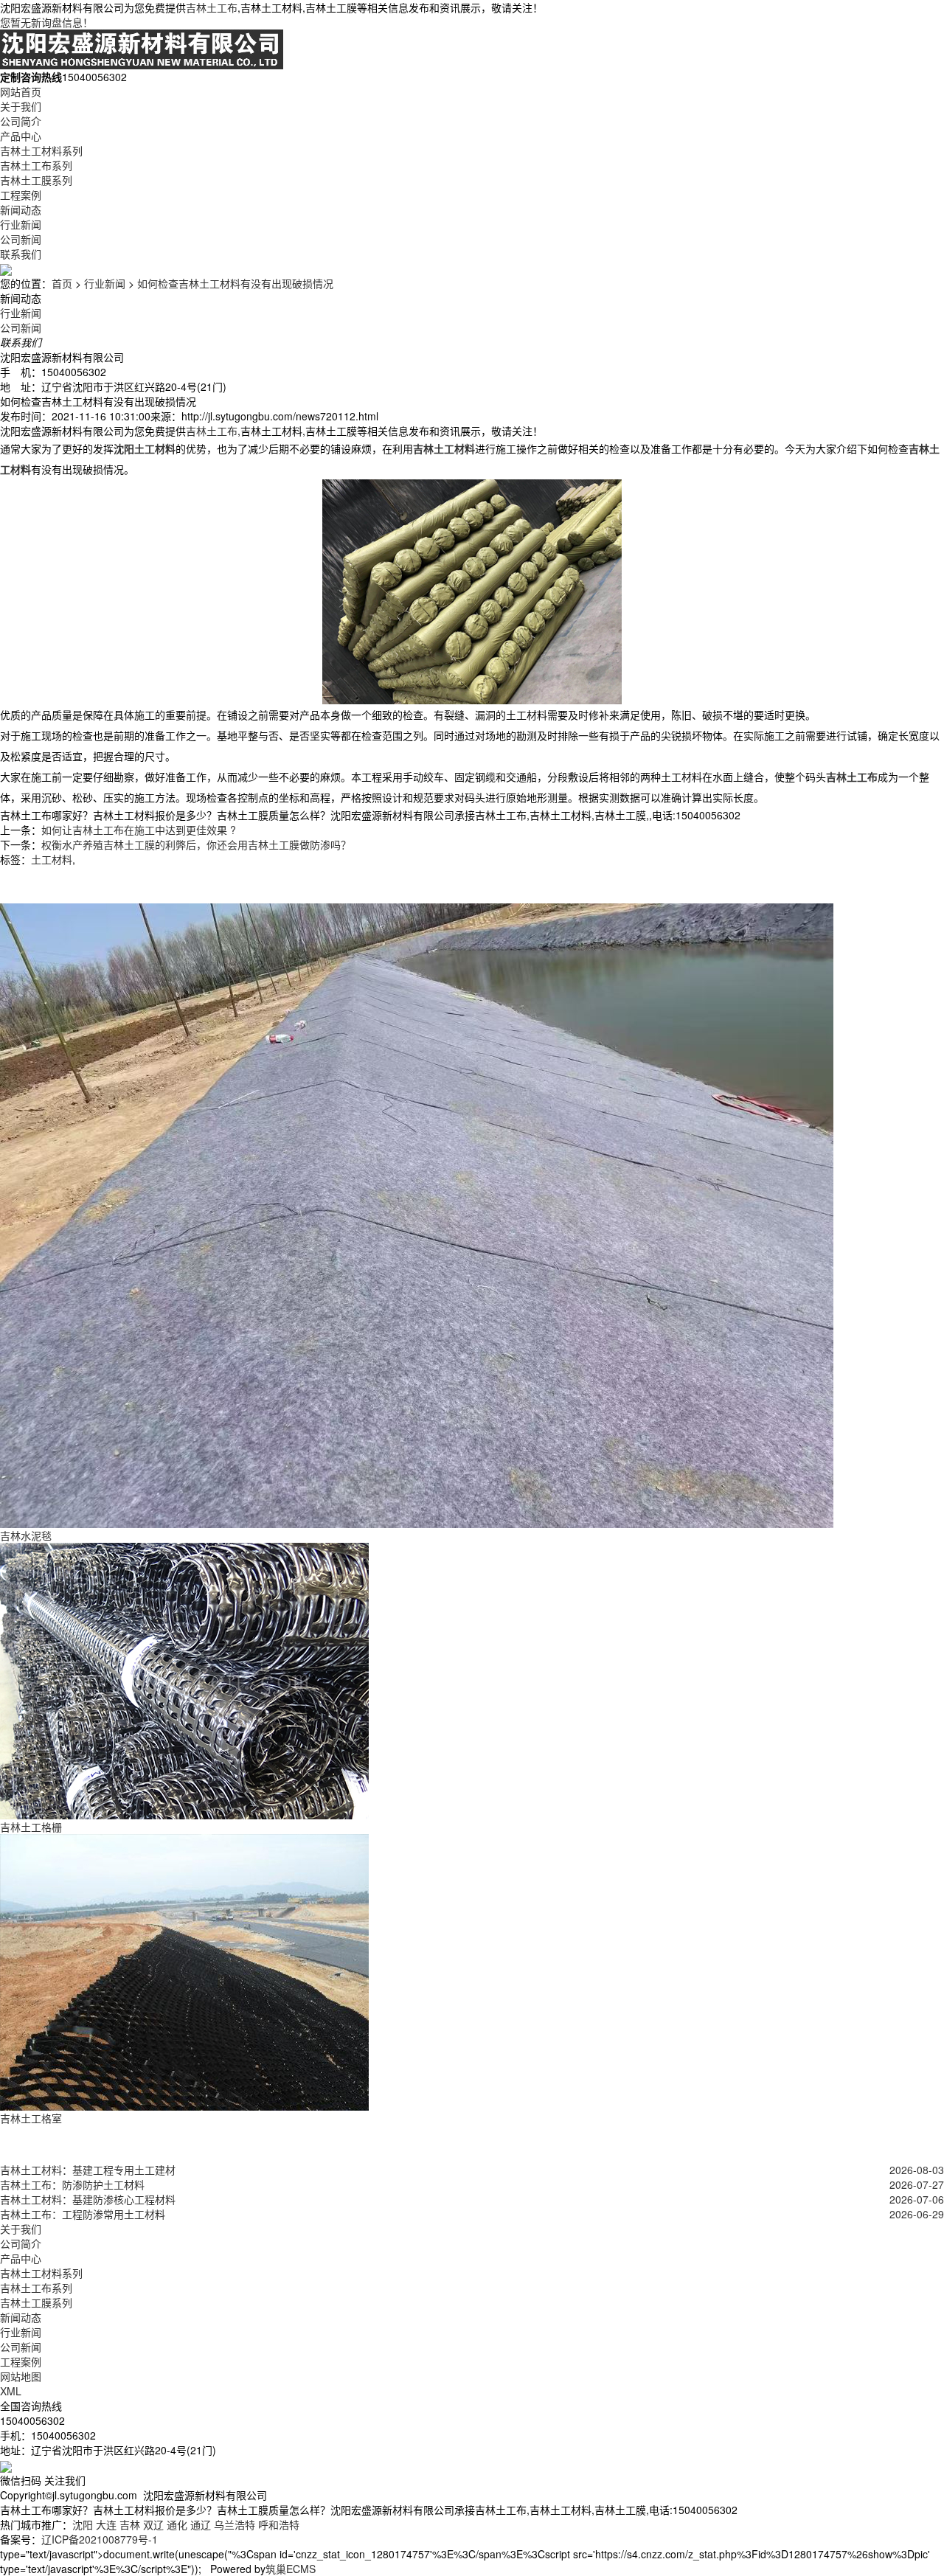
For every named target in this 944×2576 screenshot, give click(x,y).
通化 (177, 2524)
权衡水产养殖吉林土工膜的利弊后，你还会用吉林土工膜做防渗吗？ (198, 844)
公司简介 (21, 121)
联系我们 (21, 254)
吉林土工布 (212, 7)
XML (11, 2391)
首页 (62, 283)
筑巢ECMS (291, 2569)
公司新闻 (21, 239)
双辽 (153, 2524)
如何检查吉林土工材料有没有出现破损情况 (235, 283)
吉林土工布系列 (36, 165)
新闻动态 (21, 209)
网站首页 (21, 91)
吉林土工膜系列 (36, 180)
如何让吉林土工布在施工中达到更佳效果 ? (139, 830)
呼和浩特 (279, 2524)
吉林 (130, 2524)
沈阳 (83, 2524)
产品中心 (21, 136)
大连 (106, 2524)
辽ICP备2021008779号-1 (100, 2539)
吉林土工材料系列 (41, 150)
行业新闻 (21, 224)
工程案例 (21, 195)
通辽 (201, 2524)
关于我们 (21, 106)
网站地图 (21, 2376)
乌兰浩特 (235, 2524)
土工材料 (52, 859)
